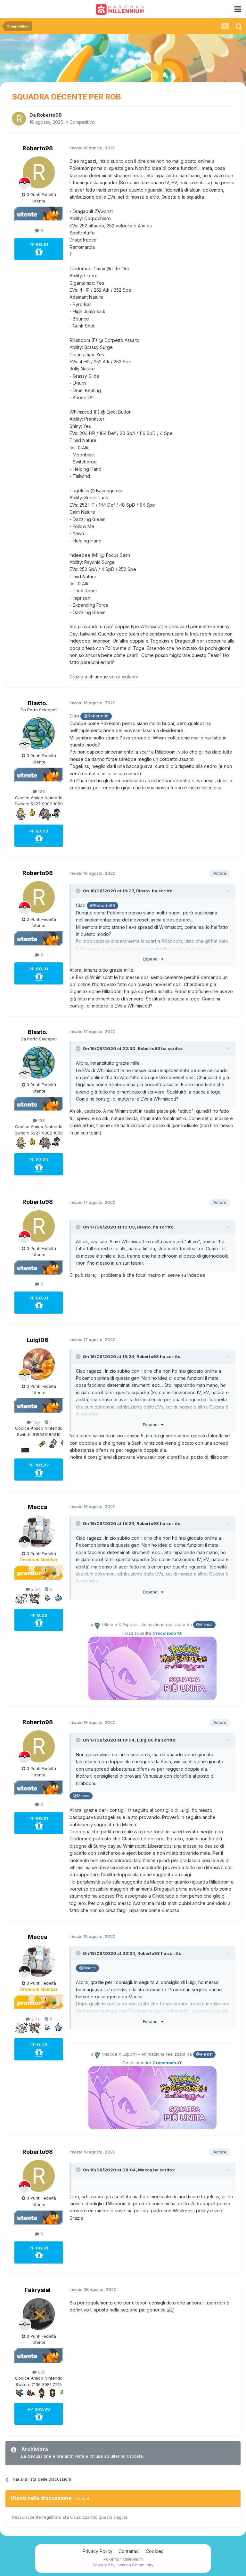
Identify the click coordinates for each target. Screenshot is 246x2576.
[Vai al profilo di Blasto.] (39, 733)
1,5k (35, 1422)
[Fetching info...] (95, 1624)
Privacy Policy (98, 2551)
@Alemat (204, 1625)
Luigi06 (37, 1340)
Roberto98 (49, 115)
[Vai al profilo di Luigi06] (39, 1364)
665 (41, 2372)
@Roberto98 (96, 716)
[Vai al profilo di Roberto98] (19, 119)
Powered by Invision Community (123, 2565)
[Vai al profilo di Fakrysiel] (39, 2314)
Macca (38, 1507)
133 (41, 791)
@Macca (81, 1796)
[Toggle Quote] (79, 891)
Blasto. (38, 703)
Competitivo (82, 122)
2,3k (35, 1589)
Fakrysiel (38, 2290)
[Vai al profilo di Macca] (39, 1531)
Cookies (155, 2551)
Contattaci (129, 2551)
